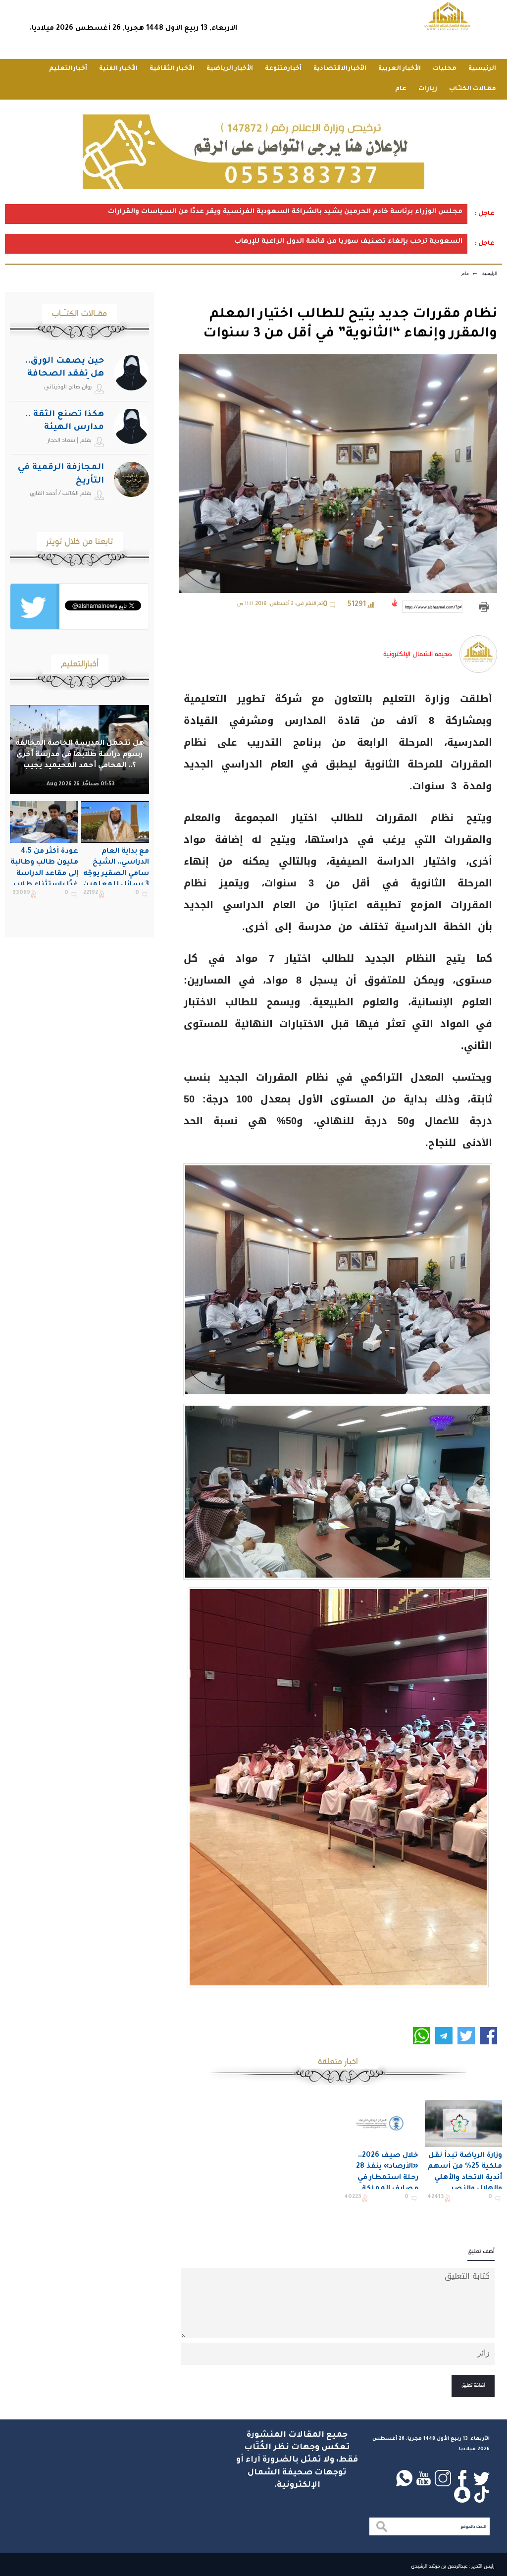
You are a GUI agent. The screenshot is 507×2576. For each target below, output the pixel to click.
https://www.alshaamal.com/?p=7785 (434, 607)
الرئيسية (482, 69)
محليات (445, 69)
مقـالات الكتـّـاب (473, 89)
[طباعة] (483, 607)
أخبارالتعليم (68, 69)
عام (401, 89)
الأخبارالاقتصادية (340, 69)
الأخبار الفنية (118, 69)
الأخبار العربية (400, 69)
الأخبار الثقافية (172, 69)
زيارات (428, 89)
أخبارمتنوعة (283, 69)
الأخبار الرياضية (230, 69)
